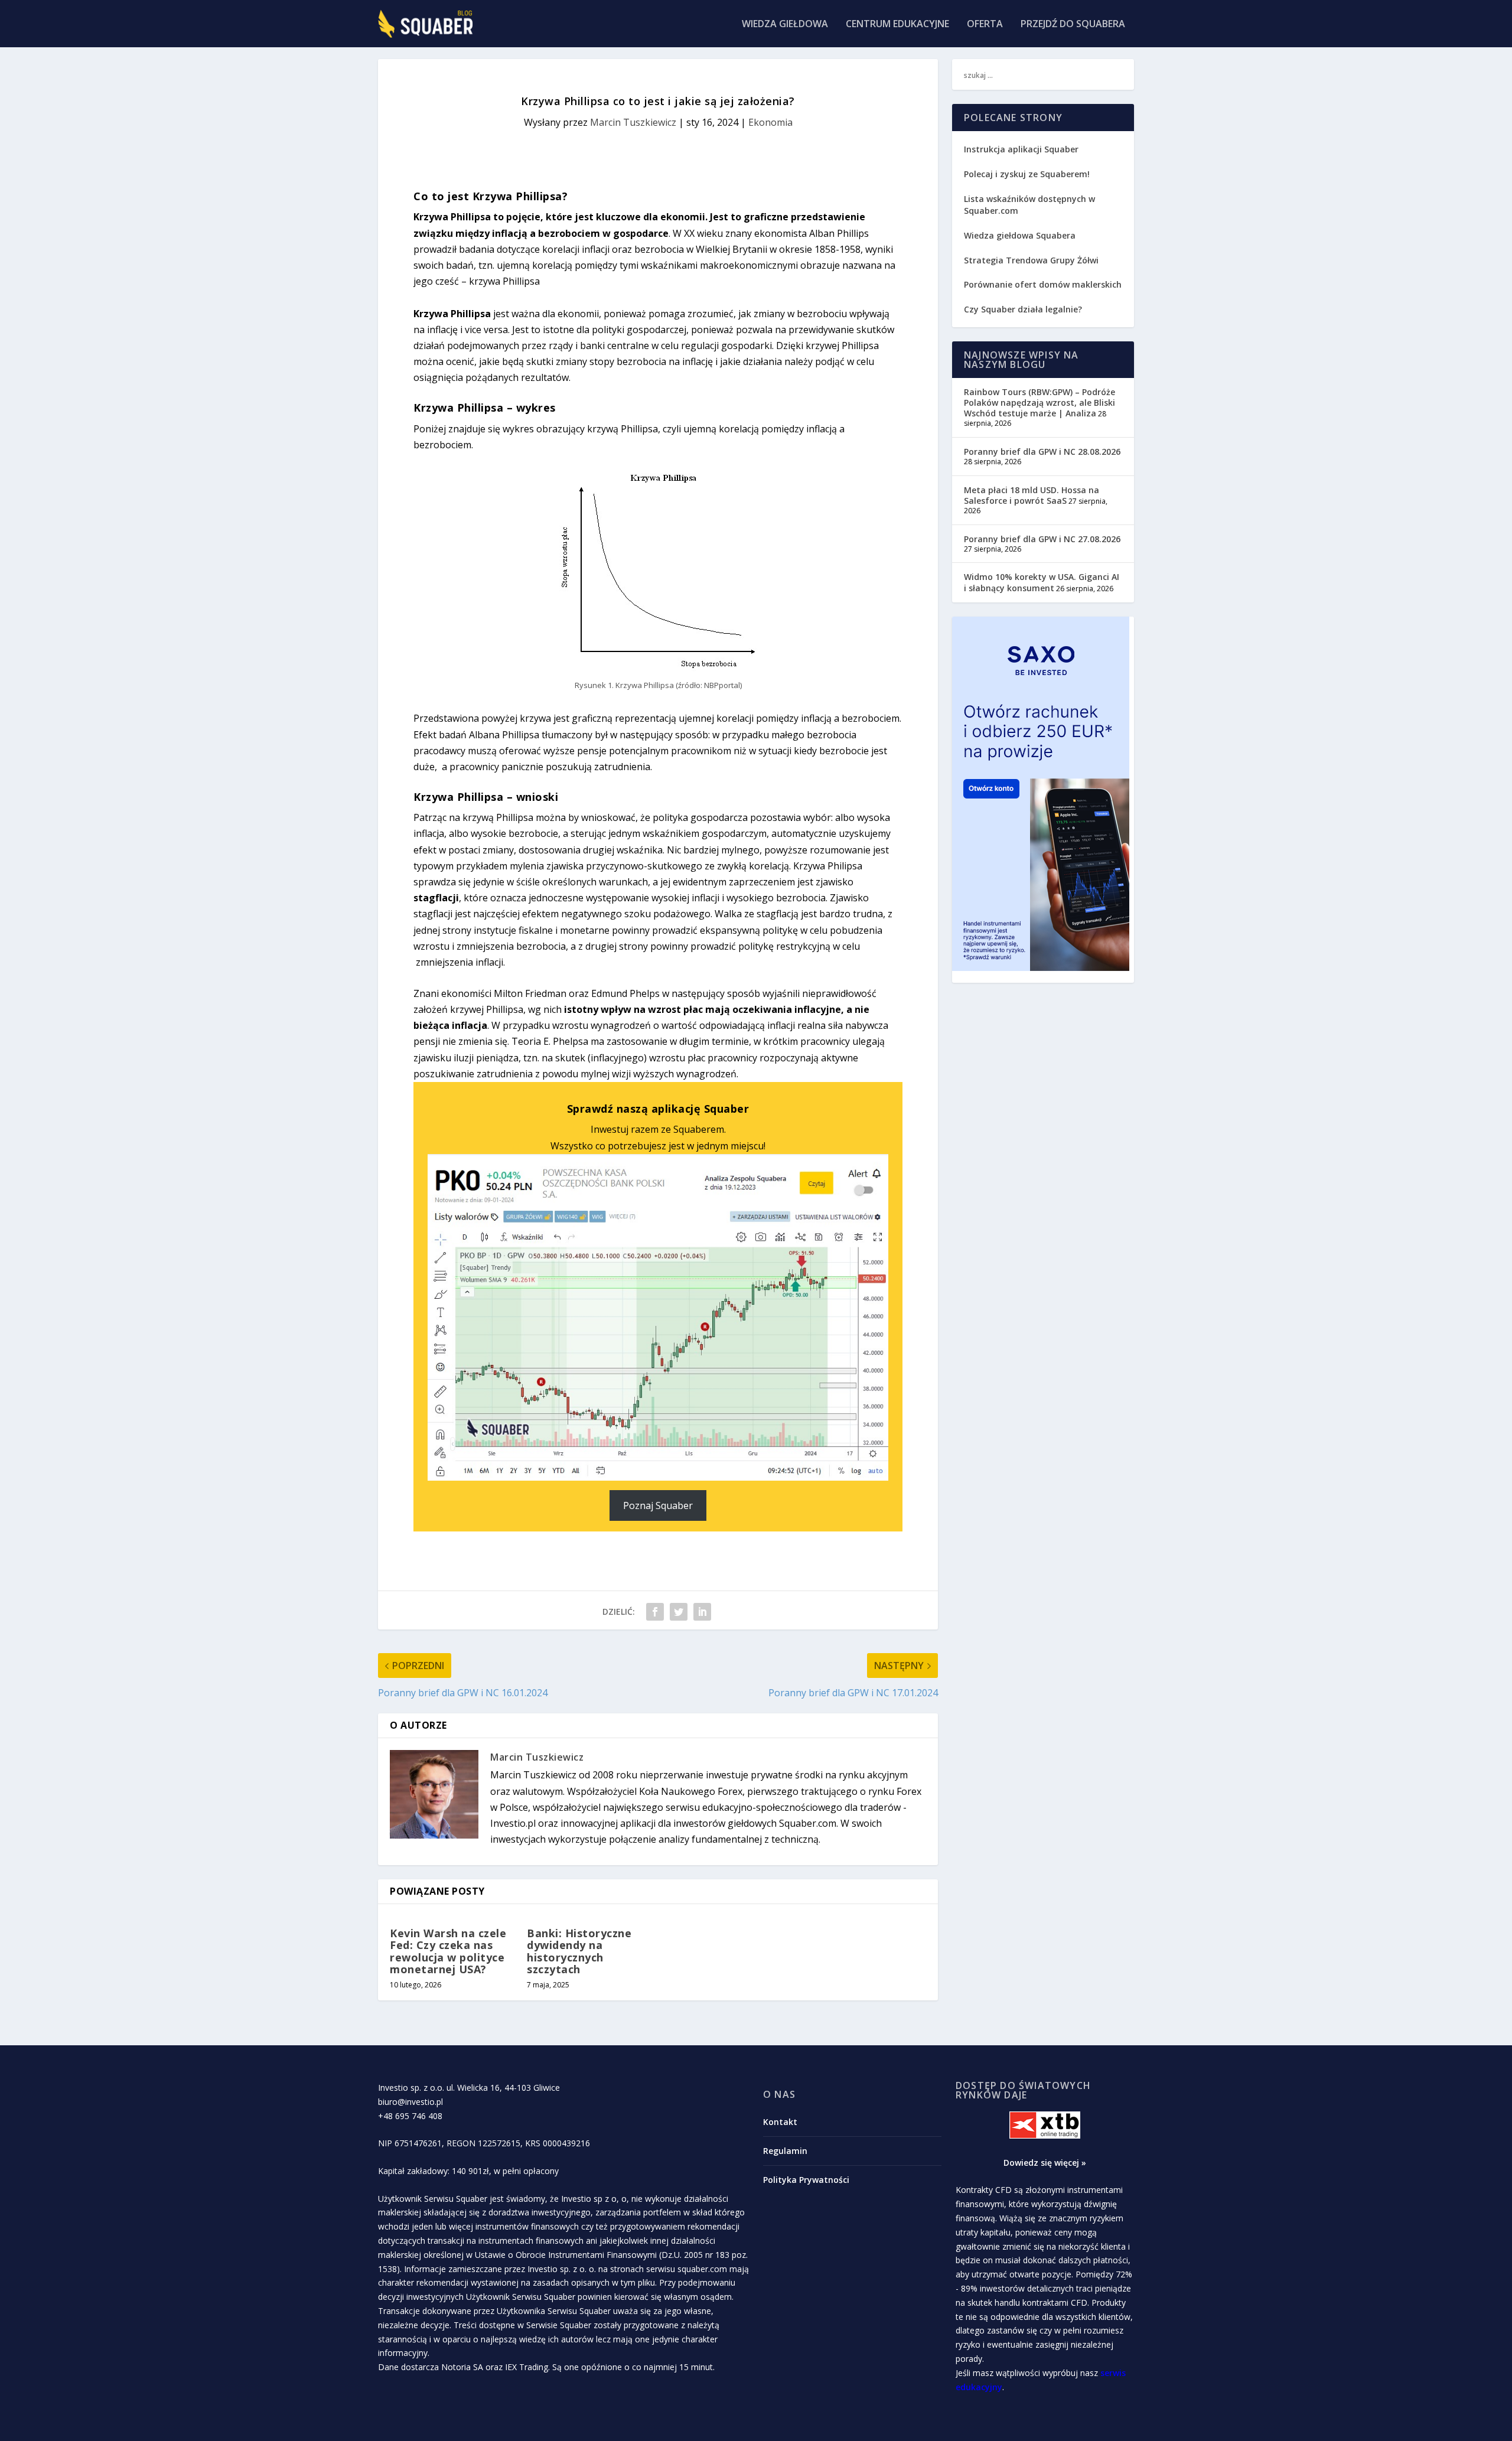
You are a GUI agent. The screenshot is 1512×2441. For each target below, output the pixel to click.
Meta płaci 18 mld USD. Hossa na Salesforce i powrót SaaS (1032, 495)
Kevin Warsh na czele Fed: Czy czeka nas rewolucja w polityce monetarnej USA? (448, 1951)
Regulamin (785, 2151)
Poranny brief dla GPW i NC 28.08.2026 (1042, 452)
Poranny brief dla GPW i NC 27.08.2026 (1042, 539)
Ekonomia (770, 122)
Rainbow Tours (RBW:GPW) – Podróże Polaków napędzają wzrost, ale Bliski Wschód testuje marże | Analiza (1039, 403)
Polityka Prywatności (806, 2180)
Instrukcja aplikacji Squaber (1021, 149)
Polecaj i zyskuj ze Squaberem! (1027, 174)
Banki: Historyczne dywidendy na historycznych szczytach (579, 1951)
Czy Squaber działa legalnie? (1023, 309)
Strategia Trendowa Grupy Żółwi (1031, 260)
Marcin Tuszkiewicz (633, 122)
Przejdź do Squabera (1073, 25)
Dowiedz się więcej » (1045, 2163)
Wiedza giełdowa (785, 25)
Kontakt (780, 2122)
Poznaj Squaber (658, 1505)
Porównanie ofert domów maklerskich (1043, 284)
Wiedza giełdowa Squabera (1020, 235)
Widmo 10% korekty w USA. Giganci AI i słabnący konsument (1042, 582)
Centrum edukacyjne (897, 25)
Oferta (985, 25)
